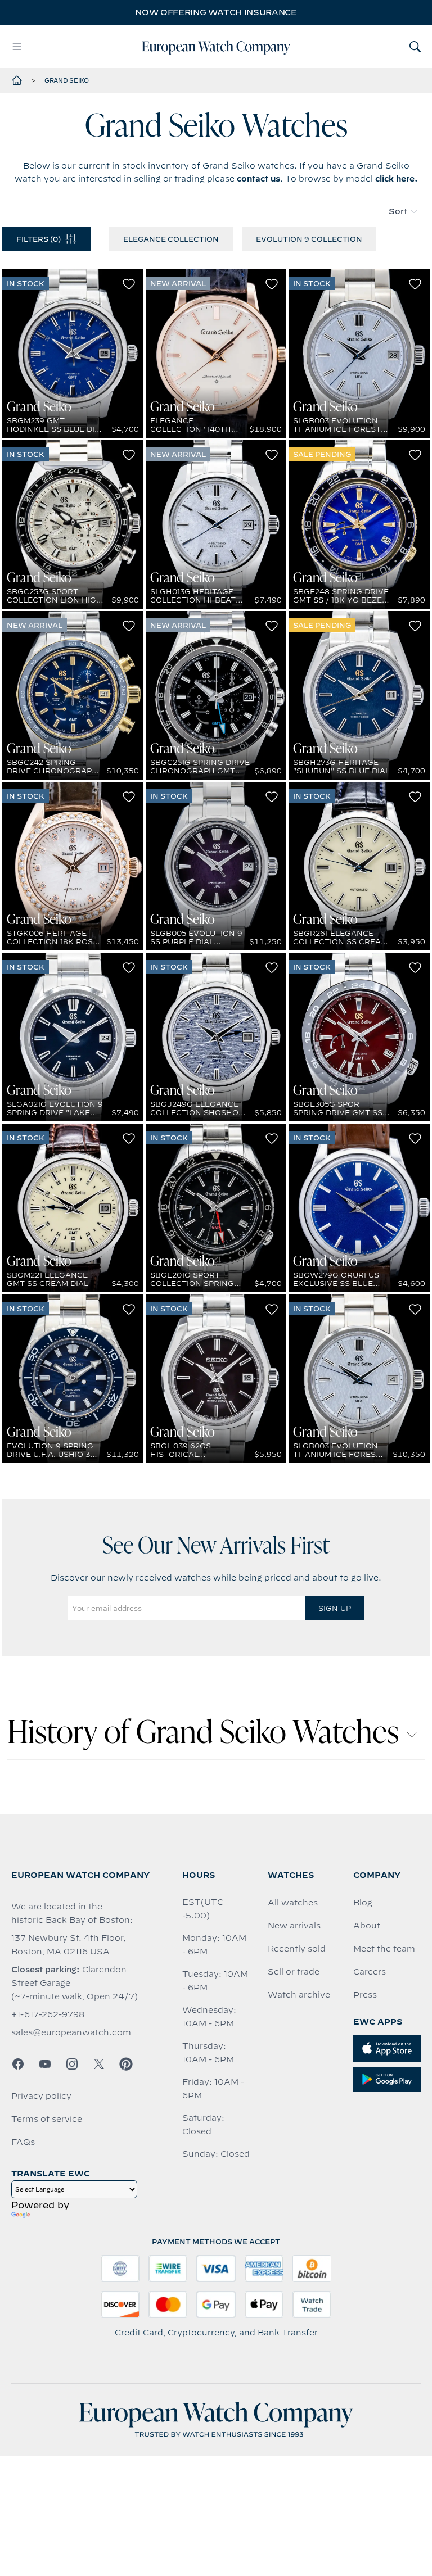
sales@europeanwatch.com (71, 2032)
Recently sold (297, 1949)
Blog (363, 1903)
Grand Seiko (67, 80)
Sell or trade (294, 1972)
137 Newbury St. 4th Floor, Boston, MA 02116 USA (68, 1945)
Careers (370, 1972)
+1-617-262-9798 (48, 2014)
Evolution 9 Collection (309, 239)
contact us (258, 179)
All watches (293, 1903)
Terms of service (47, 2119)
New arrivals (294, 1926)
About (367, 1926)
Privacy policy (41, 2096)
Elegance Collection (171, 239)
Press (365, 1995)
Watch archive (299, 1995)
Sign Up (335, 1608)
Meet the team (384, 1949)
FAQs (23, 2142)
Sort (398, 211)
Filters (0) (39, 239)
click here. (397, 179)
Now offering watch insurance (216, 12)
